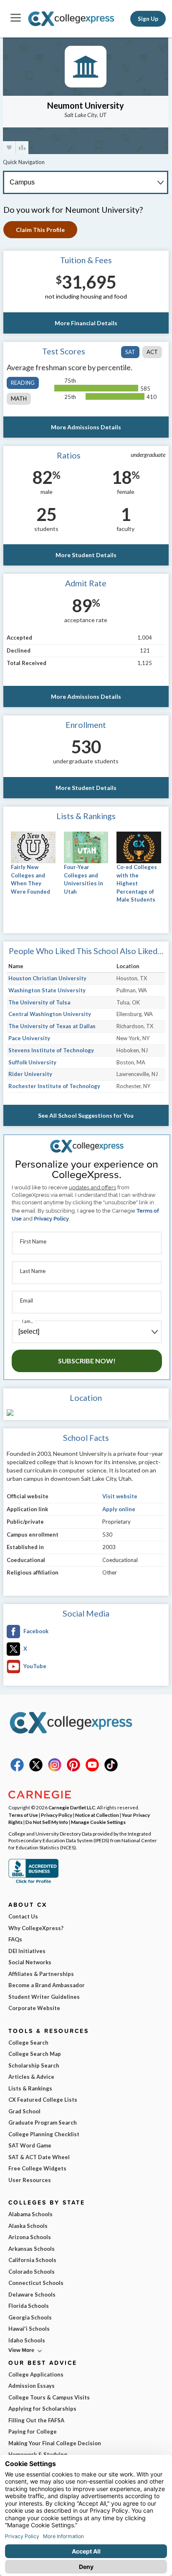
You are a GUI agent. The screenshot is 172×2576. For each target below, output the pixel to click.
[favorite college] (9, 148)
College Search (28, 2043)
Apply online (119, 1509)
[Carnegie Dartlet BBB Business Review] (33, 1882)
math (19, 399)
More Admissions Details (86, 427)
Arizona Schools (30, 2237)
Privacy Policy (51, 1219)
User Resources (30, 2180)
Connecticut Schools (36, 2283)
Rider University (30, 1074)
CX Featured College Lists (43, 2100)
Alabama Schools (30, 2214)
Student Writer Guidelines (44, 1997)
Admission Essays (32, 2386)
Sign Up (148, 19)
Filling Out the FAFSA (36, 2420)
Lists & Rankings (30, 2088)
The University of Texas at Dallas (52, 1026)
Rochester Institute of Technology (54, 1086)
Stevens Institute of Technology (51, 1050)
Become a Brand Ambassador (47, 1985)
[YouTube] (92, 1769)
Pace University (29, 1038)
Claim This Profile (40, 230)
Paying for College (33, 2432)
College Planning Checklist (44, 2134)
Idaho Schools (27, 2340)
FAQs (15, 1939)
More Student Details (86, 555)
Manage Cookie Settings (98, 1822)
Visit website (120, 1496)
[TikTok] (111, 1769)
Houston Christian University (47, 978)
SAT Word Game (30, 2145)
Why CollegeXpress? (36, 1928)
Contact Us (23, 1916)
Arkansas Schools (32, 2249)
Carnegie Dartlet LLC (72, 1807)
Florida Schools (29, 2306)
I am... (28, 1321)
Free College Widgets (37, 2168)
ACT (152, 352)
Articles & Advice (31, 2077)
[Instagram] (55, 1769)
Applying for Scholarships (42, 2409)
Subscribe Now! (87, 1361)
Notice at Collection (97, 1815)
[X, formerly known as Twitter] (36, 1769)
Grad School (24, 2111)
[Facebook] (17, 1769)
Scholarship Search (34, 2065)
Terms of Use (23, 1815)
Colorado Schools (32, 2272)
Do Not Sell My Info (47, 1822)
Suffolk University (32, 1062)
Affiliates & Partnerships (41, 1974)
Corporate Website (34, 2008)
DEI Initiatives (27, 1951)
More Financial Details (86, 323)
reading (23, 383)
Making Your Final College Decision (55, 2443)
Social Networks (30, 1962)
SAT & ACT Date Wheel (39, 2157)
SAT (130, 352)
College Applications (36, 2374)
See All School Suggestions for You (86, 1115)
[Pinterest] (73, 1769)
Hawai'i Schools (29, 2329)
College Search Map (35, 2054)
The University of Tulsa (39, 1002)
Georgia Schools (30, 2317)
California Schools (32, 2260)
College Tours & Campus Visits (49, 2397)
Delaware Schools (32, 2294)
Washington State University (47, 990)
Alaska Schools (28, 2226)
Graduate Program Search (43, 2123)
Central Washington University (50, 1014)
